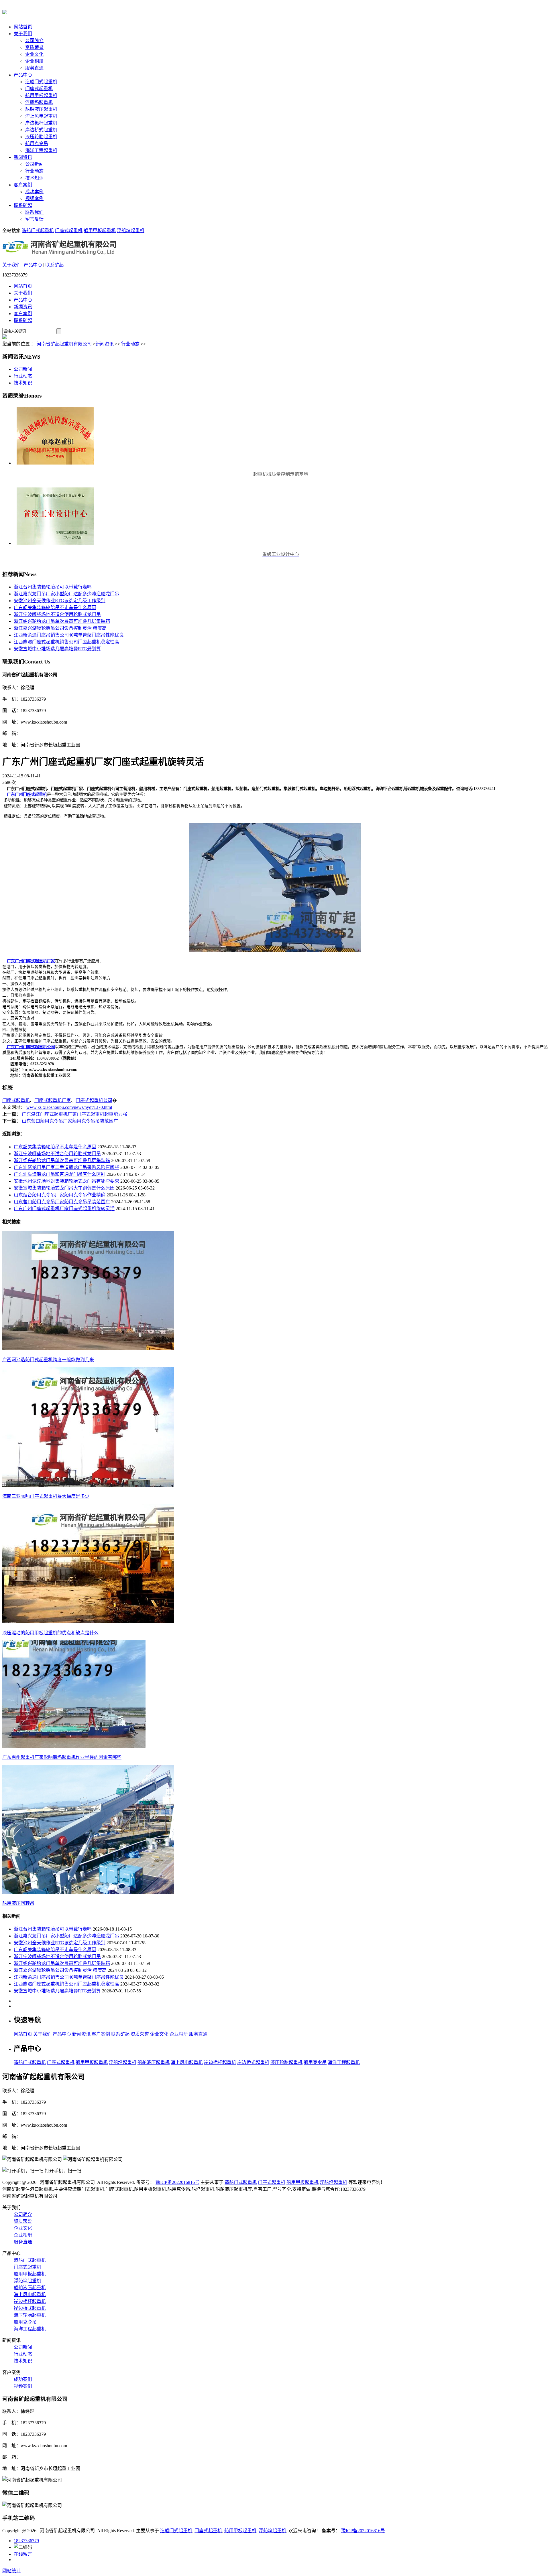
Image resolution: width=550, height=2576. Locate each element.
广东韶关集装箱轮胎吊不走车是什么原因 (55, 608)
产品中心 (23, 75)
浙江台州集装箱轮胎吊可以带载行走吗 (53, 587)
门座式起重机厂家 (53, 1100)
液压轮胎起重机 (41, 137)
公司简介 (34, 41)
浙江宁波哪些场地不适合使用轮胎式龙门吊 (57, 614)
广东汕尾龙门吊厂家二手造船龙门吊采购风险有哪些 (66, 1167)
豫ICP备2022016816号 (177, 2182)
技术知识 (34, 178)
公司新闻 (34, 164)
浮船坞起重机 (39, 102)
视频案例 (34, 198)
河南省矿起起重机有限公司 (64, 344)
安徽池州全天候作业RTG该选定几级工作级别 (60, 601)
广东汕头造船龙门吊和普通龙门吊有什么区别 (60, 1174)
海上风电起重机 (41, 116)
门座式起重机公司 (94, 1100)
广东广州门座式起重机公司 (30, 1047)
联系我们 (34, 212)
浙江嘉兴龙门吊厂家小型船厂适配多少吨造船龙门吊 (66, 594)
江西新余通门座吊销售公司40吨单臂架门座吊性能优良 (69, 635)
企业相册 (34, 61)
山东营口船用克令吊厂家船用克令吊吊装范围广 (70, 1121)
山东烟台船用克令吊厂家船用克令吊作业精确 (60, 1195)
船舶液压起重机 (41, 109)
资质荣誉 (34, 47)
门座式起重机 (39, 89)
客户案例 (23, 185)
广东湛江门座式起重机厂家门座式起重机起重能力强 (74, 1114)
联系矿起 (23, 205)
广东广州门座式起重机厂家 (31, 961)
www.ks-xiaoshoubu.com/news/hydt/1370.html (69, 1107)
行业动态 (34, 171)
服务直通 (34, 68)
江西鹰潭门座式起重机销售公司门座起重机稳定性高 (66, 642)
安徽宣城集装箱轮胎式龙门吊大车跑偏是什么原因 (64, 1188)
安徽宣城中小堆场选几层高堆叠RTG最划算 (57, 649)
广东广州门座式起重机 (27, 794)
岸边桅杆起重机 (41, 123)
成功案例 (34, 192)
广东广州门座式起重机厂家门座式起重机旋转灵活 (64, 1209)
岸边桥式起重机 (41, 130)
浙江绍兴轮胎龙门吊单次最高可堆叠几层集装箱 (62, 621)
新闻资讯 (23, 157)
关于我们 (23, 34)
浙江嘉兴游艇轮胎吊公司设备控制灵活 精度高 (60, 628)
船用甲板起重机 (41, 95)
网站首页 (23, 27)
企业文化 (34, 54)
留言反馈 (34, 219)
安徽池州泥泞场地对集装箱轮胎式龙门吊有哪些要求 (66, 1181)
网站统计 (11, 2571)
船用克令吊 (37, 144)
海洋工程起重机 (41, 150)
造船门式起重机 (41, 82)
